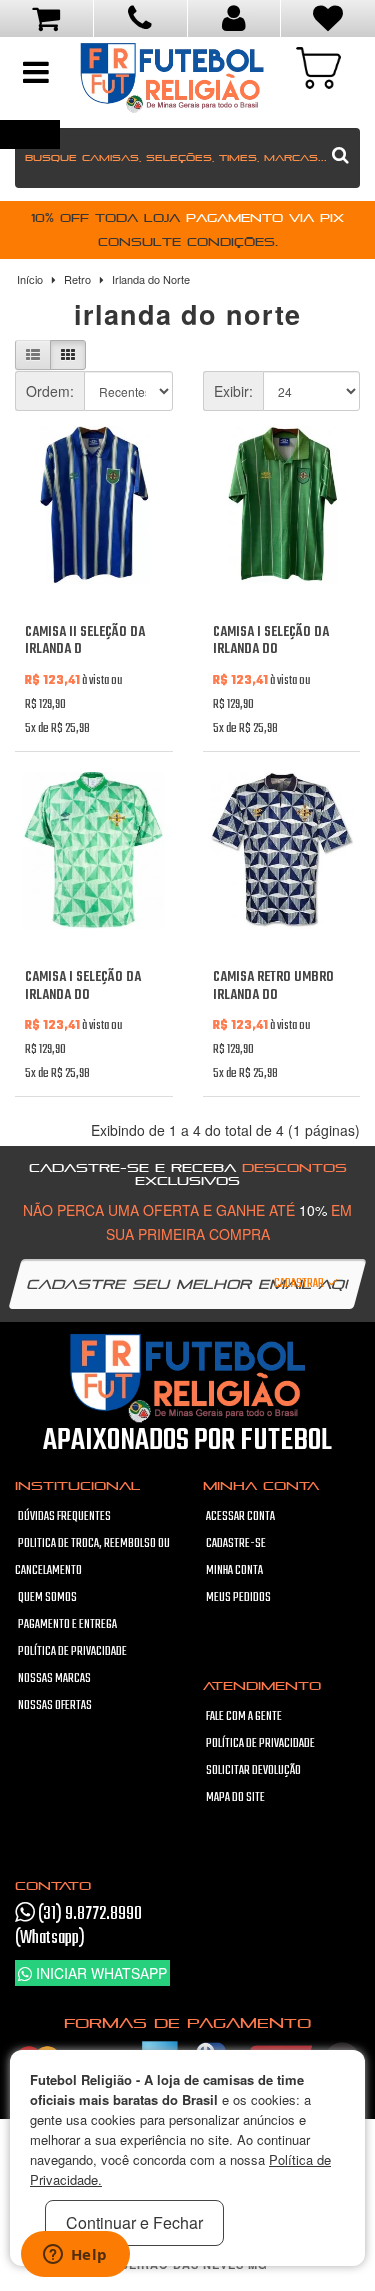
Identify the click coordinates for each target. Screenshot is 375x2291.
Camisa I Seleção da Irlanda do (271, 641)
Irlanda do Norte (151, 279)
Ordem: (50, 391)
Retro (77, 279)
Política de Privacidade (72, 1652)
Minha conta (234, 1571)
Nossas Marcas (54, 1679)
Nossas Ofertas (55, 1706)
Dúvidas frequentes (64, 1517)
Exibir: (233, 391)
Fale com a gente (244, 1717)
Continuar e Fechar (134, 2222)
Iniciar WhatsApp (99, 1973)
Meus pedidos (238, 1598)
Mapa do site (235, 1798)
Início (30, 279)
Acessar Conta (240, 1517)
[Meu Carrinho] (318, 66)
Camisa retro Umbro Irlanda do (273, 986)
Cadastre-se (236, 1544)
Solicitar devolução (253, 1771)
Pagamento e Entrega (67, 1625)
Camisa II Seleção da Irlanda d (85, 641)
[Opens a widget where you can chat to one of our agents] (75, 2256)
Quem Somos (47, 1598)
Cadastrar (300, 1284)
